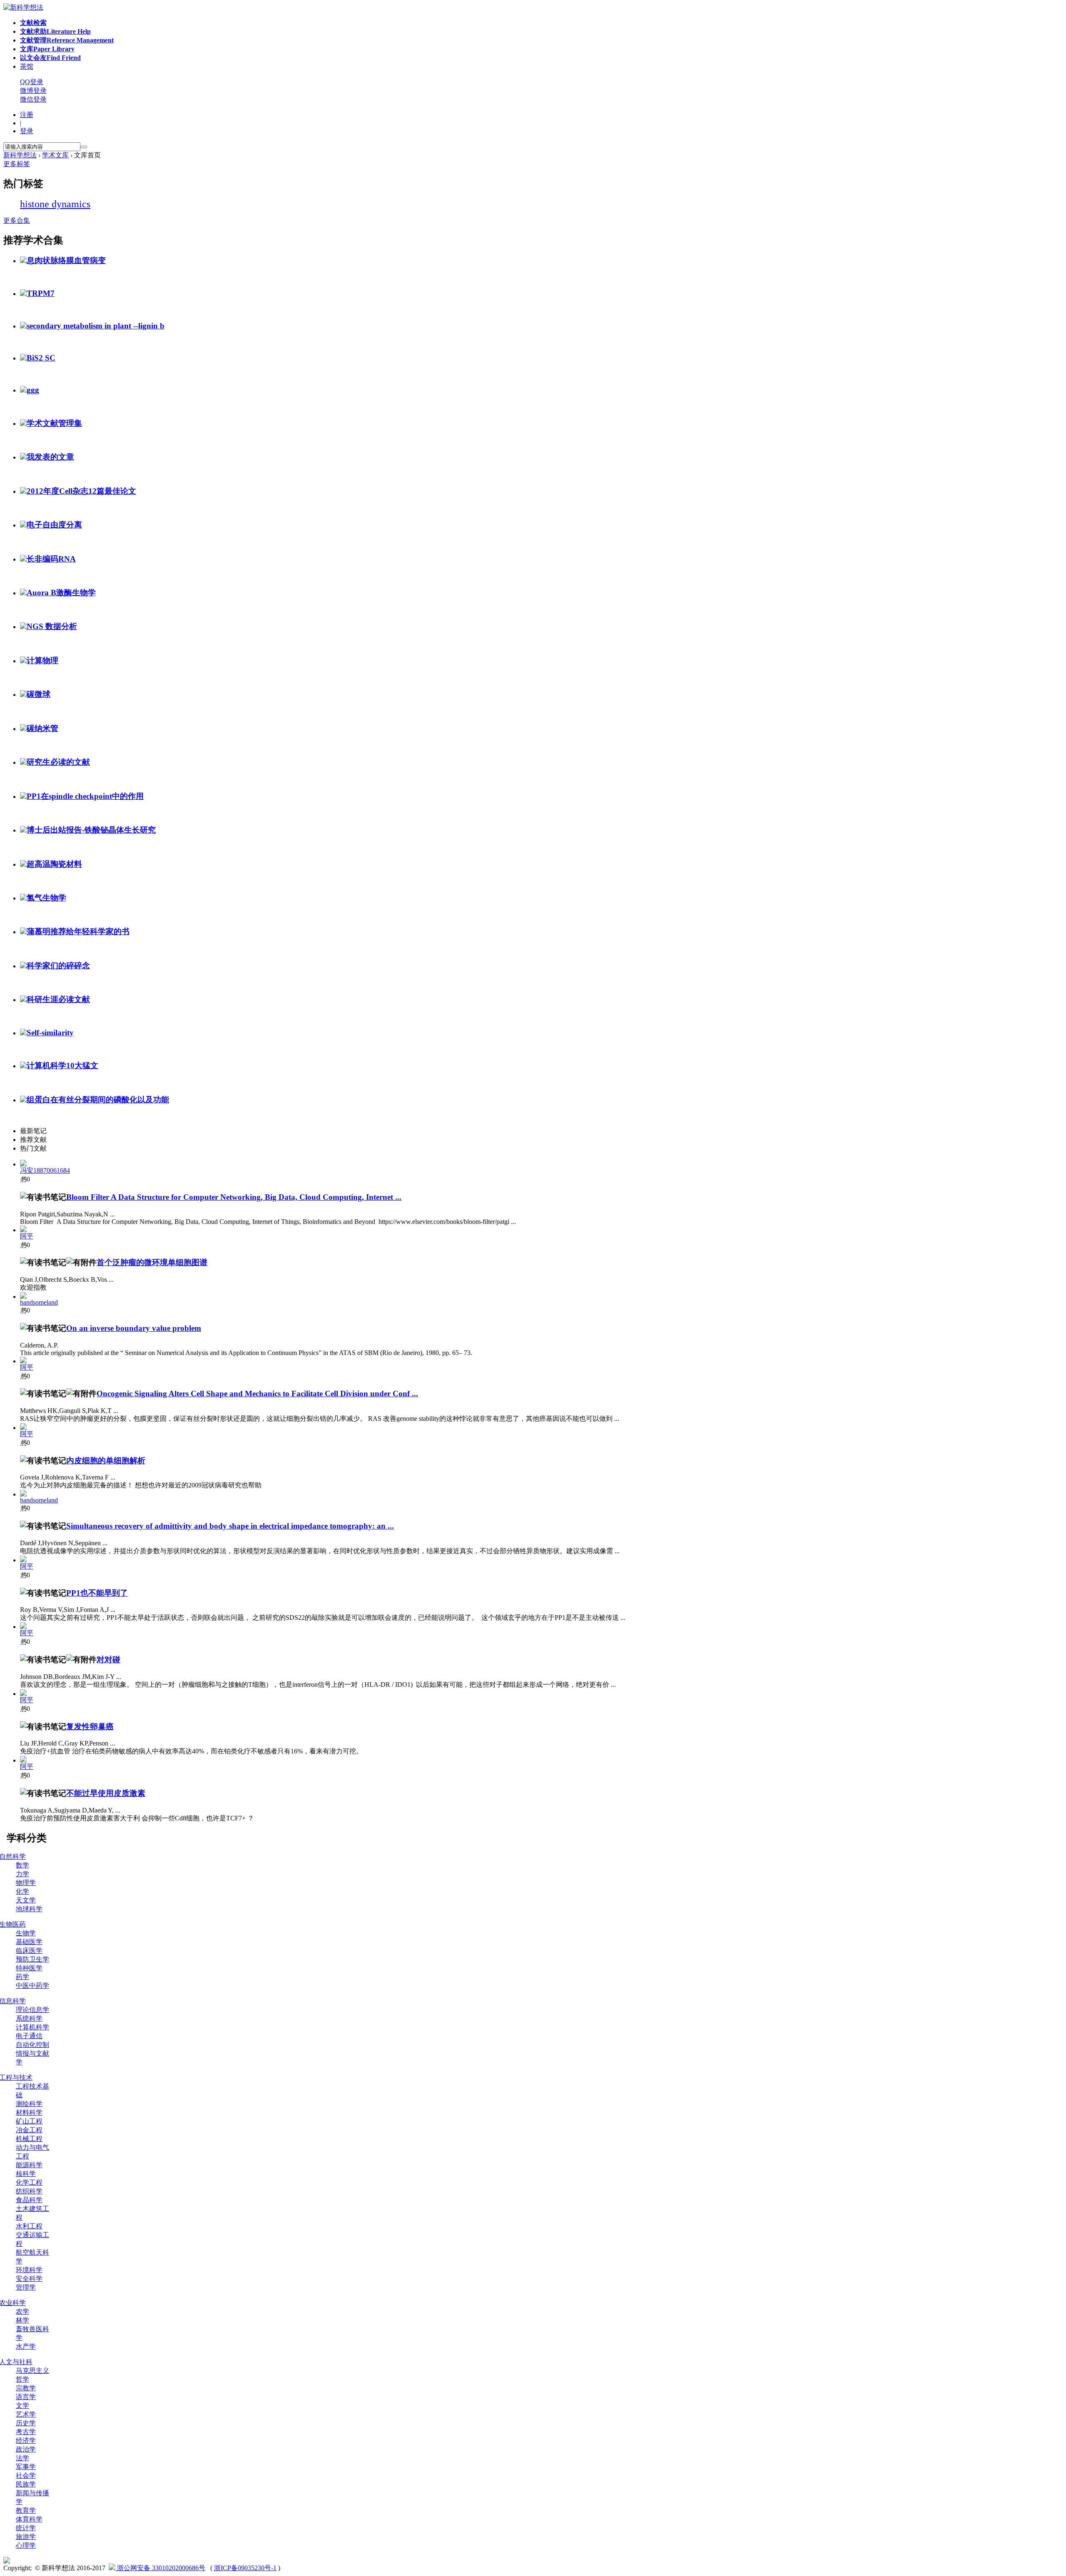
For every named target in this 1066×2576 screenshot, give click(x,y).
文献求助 (55, 31)
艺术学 (26, 2414)
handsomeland (39, 1302)
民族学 (26, 2484)
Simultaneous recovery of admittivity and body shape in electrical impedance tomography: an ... (230, 1526)
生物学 (26, 1933)
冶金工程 (29, 2130)
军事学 (26, 2467)
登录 (27, 131)
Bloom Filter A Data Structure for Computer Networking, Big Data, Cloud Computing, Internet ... (234, 1197)
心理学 (26, 2545)
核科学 (26, 2174)
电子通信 (29, 2036)
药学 (22, 1977)
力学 (22, 1874)
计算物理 (42, 660)
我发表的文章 (50, 457)
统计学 (26, 2528)
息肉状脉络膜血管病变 (66, 260)
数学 (22, 1865)
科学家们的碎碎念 (58, 966)
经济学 (26, 2440)
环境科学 (29, 2270)
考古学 (26, 2432)
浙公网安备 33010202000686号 (160, 2568)
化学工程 (29, 2182)
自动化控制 (32, 2045)
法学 (22, 2458)
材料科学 (29, 2112)
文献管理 (67, 40)
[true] (84, 147)
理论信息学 (32, 2010)
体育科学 (29, 2519)
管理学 (26, 2287)
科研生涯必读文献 (58, 999)
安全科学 (29, 2279)
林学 (22, 2320)
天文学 (26, 1900)
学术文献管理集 (54, 423)
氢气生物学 (46, 898)
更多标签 (17, 164)
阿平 (27, 1236)
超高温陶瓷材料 (54, 864)
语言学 (26, 2397)
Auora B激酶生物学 (61, 593)
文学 (22, 2406)
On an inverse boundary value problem (134, 1328)
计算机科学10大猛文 (62, 1065)
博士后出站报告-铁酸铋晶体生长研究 (91, 830)
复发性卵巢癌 (90, 1727)
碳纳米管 (42, 728)
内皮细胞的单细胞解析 (106, 1461)
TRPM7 (41, 293)
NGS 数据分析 (52, 626)
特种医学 (29, 1968)
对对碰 (108, 1660)
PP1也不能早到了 (97, 1593)
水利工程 (29, 2226)
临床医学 (29, 1951)
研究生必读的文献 (58, 762)
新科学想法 (20, 155)
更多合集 (17, 220)
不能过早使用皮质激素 (106, 1793)
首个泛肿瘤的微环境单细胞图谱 (152, 1262)
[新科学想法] (23, 7)
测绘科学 (29, 2104)
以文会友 (50, 58)
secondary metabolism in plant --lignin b (96, 326)
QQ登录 (32, 82)
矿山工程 (29, 2121)
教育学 (26, 2510)
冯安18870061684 (45, 1170)
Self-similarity (50, 1033)
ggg (33, 390)
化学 (22, 1891)
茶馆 (27, 66)
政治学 (26, 2449)
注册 (27, 115)
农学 (22, 2311)
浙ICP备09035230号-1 (245, 2568)
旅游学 (26, 2537)
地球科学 (29, 1909)
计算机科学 (32, 2027)
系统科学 (29, 2018)
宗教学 (26, 2388)
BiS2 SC (41, 358)
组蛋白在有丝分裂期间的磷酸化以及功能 (98, 1100)
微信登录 (33, 99)
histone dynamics (55, 204)
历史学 (26, 2423)
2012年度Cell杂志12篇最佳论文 (81, 491)
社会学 (26, 2475)
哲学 (22, 2379)
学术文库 (55, 155)
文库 (47, 49)
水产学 (26, 2346)
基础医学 (29, 1942)
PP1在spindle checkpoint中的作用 (85, 796)
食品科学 (29, 2200)
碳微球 (39, 694)
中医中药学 (32, 1985)
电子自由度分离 (54, 525)
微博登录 (33, 91)
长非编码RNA (51, 559)
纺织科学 (29, 2191)
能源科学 (29, 2165)
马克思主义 (32, 2371)
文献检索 (33, 23)
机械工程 (29, 2139)
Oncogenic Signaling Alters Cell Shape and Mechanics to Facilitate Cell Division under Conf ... (257, 1394)
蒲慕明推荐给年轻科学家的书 (78, 931)
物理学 (26, 1883)
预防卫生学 (32, 1959)
